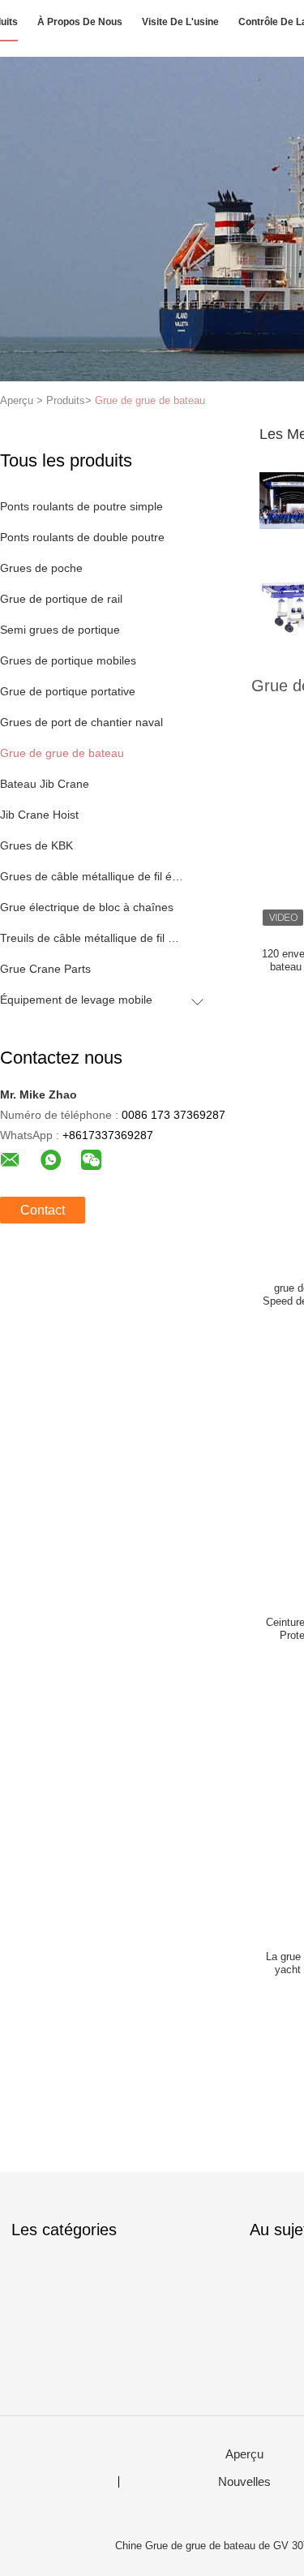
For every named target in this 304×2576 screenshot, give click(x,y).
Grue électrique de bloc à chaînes (87, 907)
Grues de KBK (36, 845)
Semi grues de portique (60, 630)
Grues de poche (41, 568)
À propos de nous (80, 22)
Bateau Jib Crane (45, 784)
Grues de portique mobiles (68, 660)
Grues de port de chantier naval (81, 722)
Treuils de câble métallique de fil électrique (92, 938)
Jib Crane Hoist (39, 815)
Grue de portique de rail (61, 599)
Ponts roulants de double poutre (82, 537)
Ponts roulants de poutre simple (81, 506)
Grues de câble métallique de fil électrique (92, 876)
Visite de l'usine (180, 22)
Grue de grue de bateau (150, 400)
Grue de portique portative (68, 691)
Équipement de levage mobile (76, 1000)
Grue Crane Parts (45, 969)
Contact (43, 1210)
